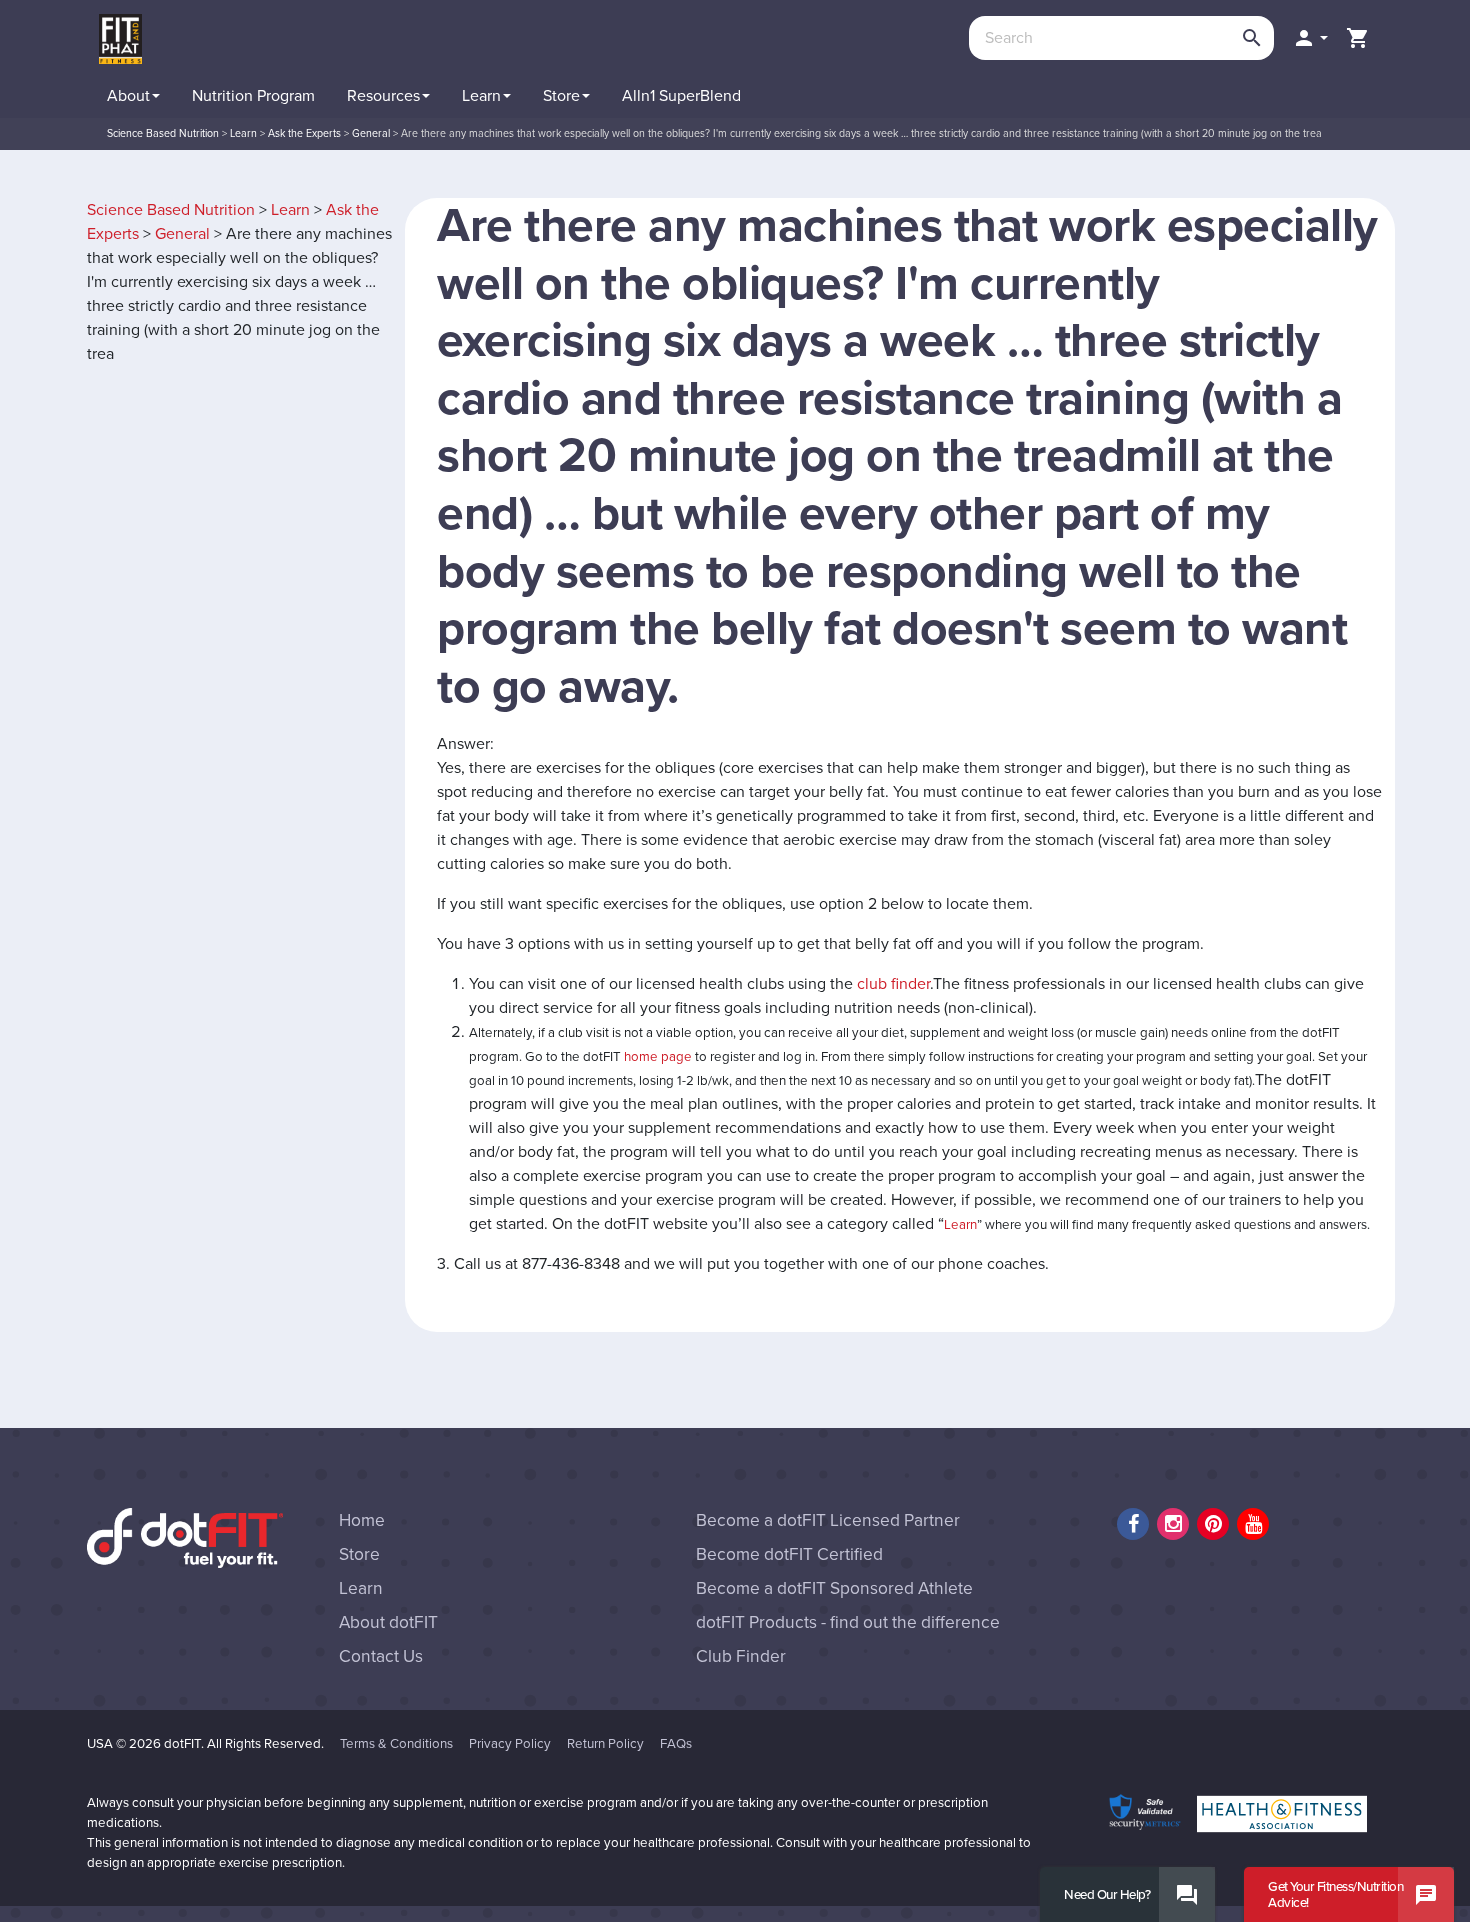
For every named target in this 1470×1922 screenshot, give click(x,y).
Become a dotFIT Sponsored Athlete (834, 1588)
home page (658, 1057)
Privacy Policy (510, 1744)
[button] (1310, 38)
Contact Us (381, 1656)
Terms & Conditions (396, 1744)
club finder (893, 984)
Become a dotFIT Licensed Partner (828, 1520)
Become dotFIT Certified (789, 1554)
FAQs (676, 1744)
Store (359, 1554)
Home (362, 1520)
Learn (290, 210)
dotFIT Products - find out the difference (848, 1622)
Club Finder (741, 1656)
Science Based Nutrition (171, 210)
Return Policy (605, 1744)
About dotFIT (388, 1622)
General (182, 234)
